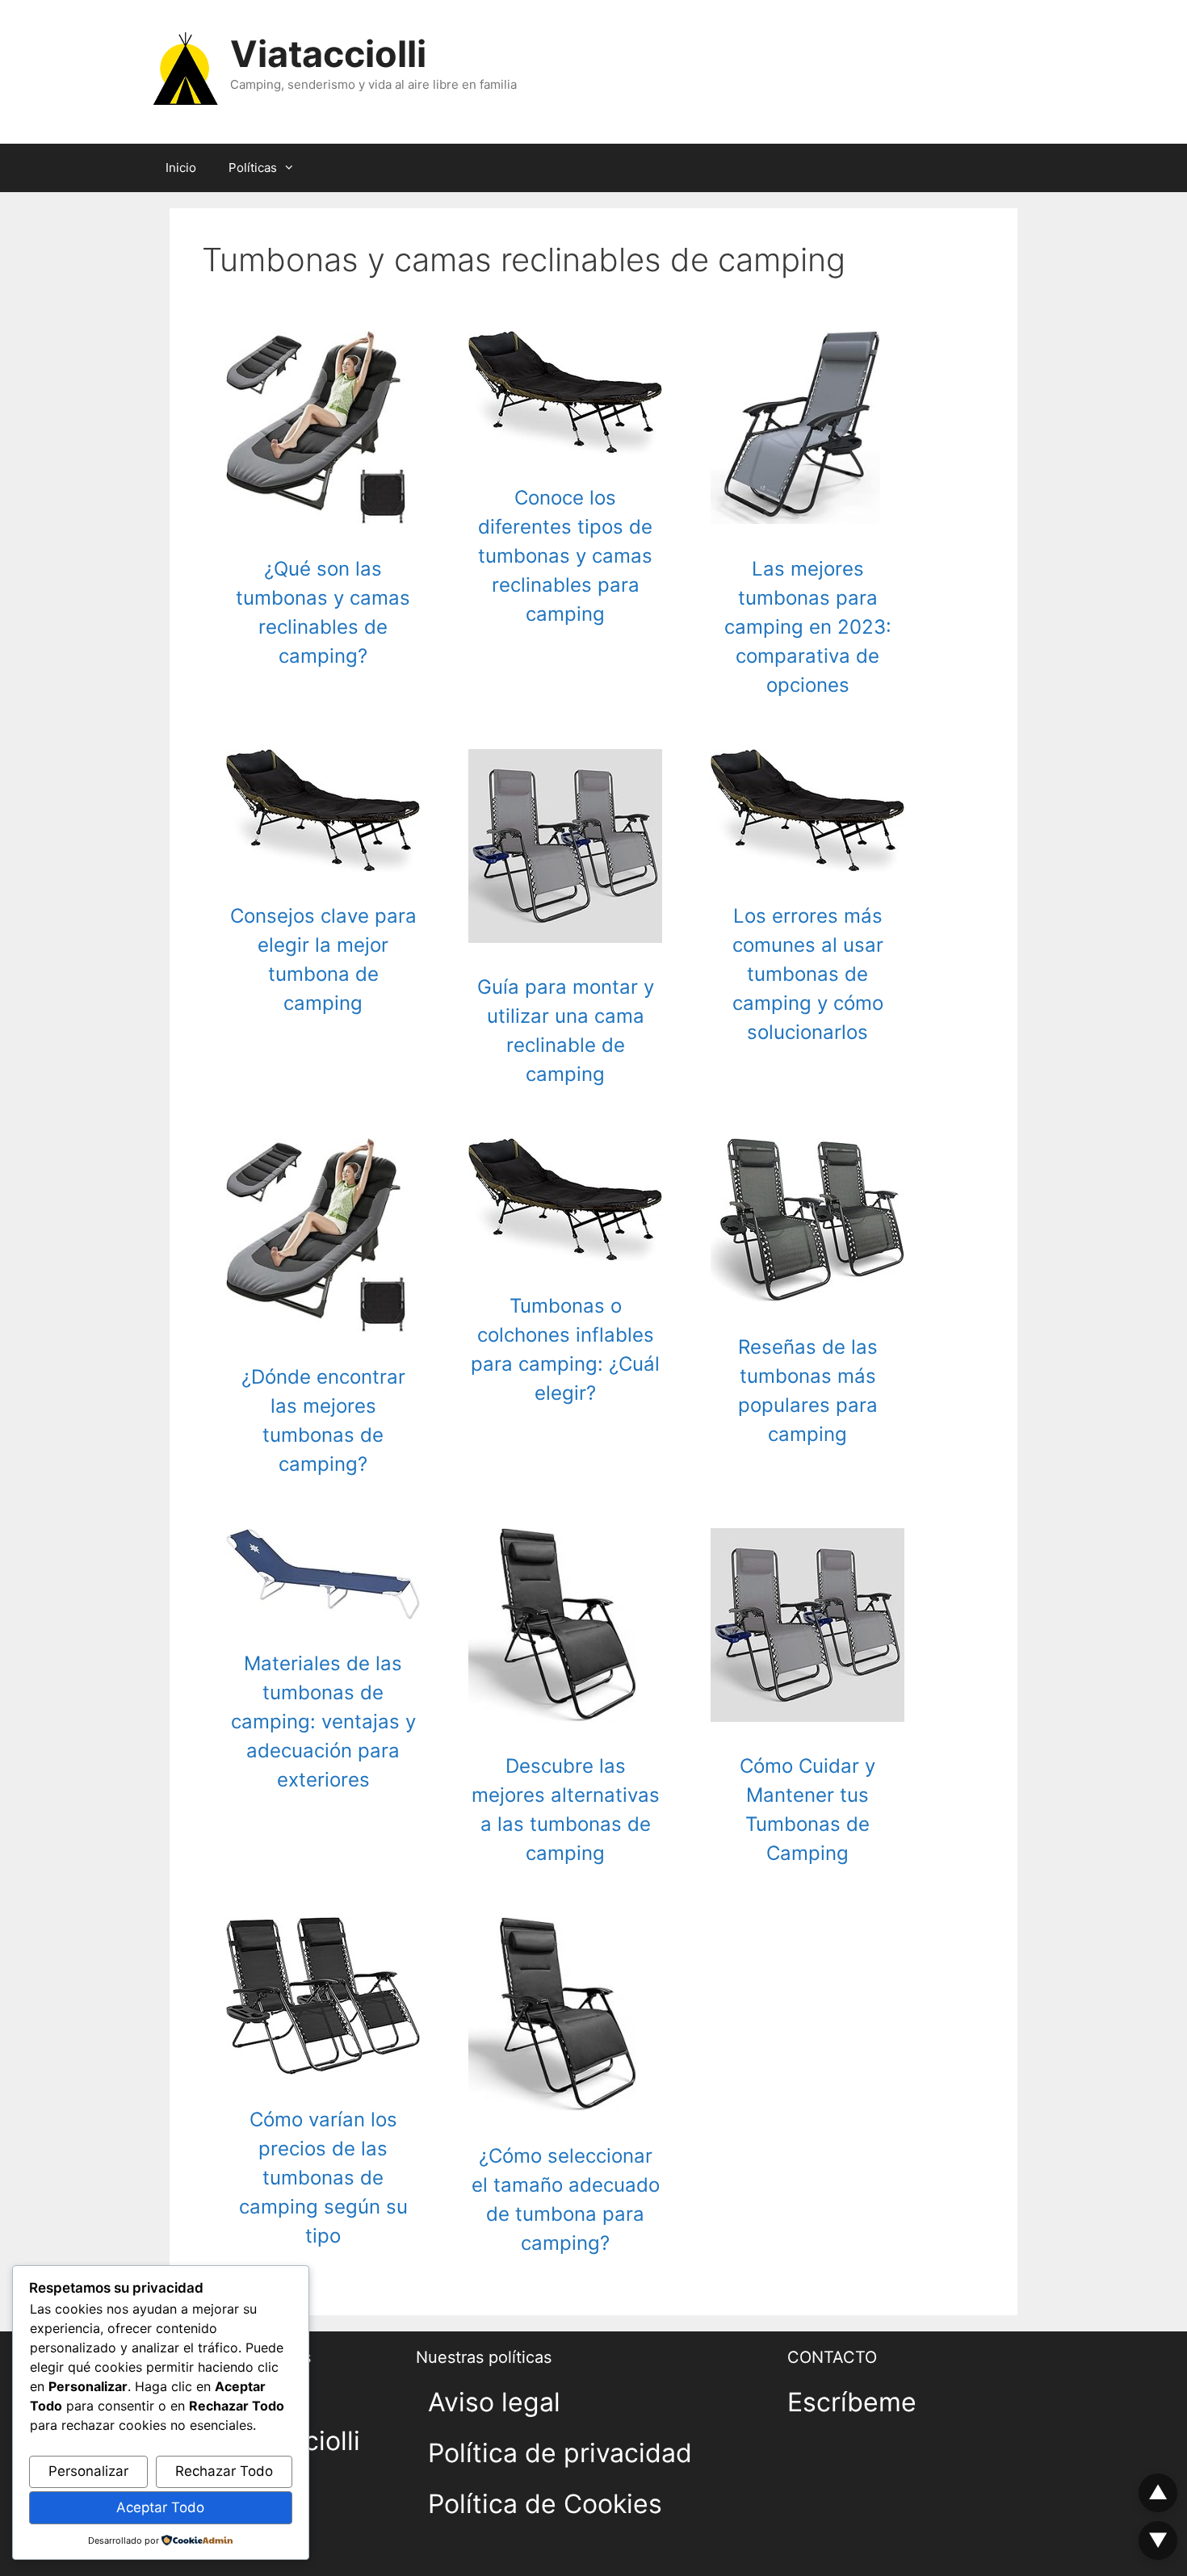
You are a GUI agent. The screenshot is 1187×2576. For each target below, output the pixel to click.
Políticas (253, 168)
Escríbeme (852, 2402)
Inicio (181, 168)
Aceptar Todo (160, 2507)
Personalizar (88, 2471)
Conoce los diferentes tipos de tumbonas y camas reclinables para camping (565, 556)
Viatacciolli (328, 54)
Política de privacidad (560, 2453)
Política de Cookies (545, 2504)
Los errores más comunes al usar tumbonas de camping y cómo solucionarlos (808, 974)
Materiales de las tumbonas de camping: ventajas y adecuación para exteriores (323, 1722)
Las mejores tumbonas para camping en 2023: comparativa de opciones (808, 627)
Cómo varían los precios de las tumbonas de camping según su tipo (323, 2178)
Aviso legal (494, 2402)
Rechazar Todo (224, 2471)
